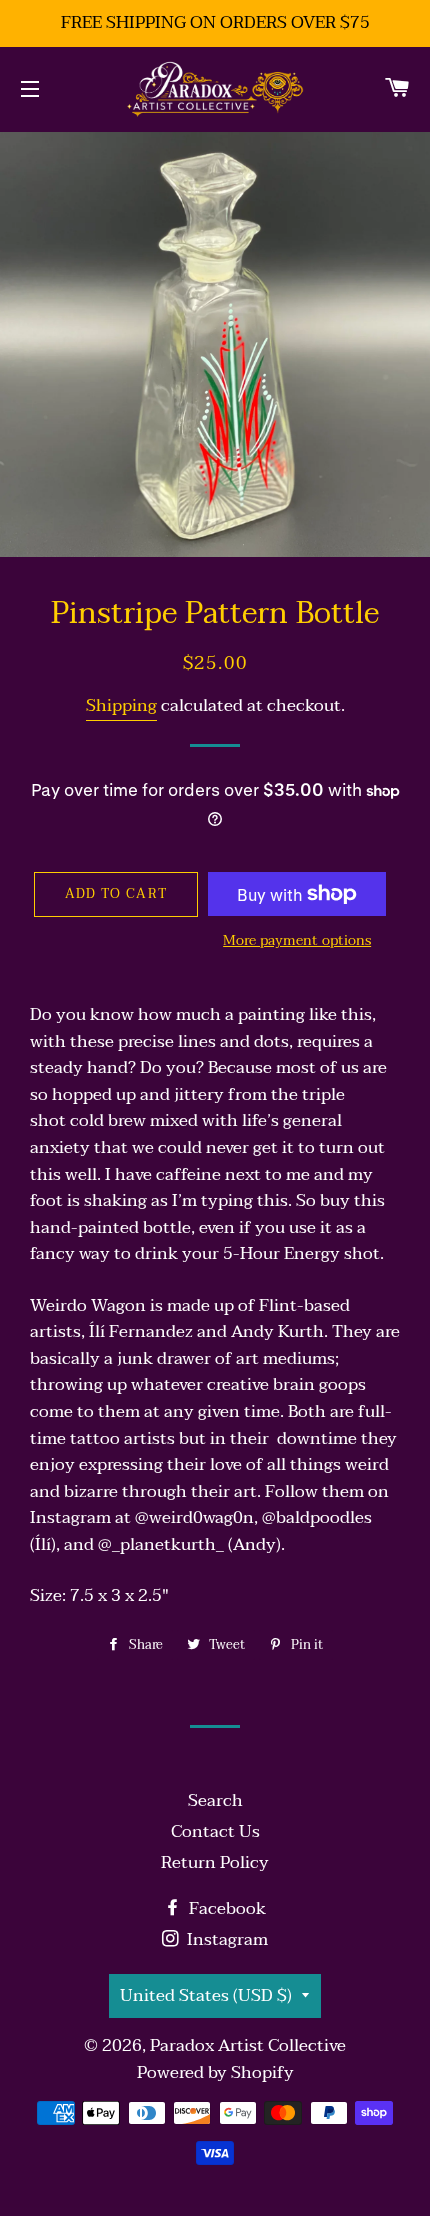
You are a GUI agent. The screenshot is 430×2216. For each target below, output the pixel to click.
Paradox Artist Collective (248, 2045)
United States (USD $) (206, 1995)
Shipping (121, 705)
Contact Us (215, 1831)
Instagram (225, 1939)
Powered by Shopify (215, 2072)
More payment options (297, 941)
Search (215, 1800)
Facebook (225, 1908)
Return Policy (215, 1862)
